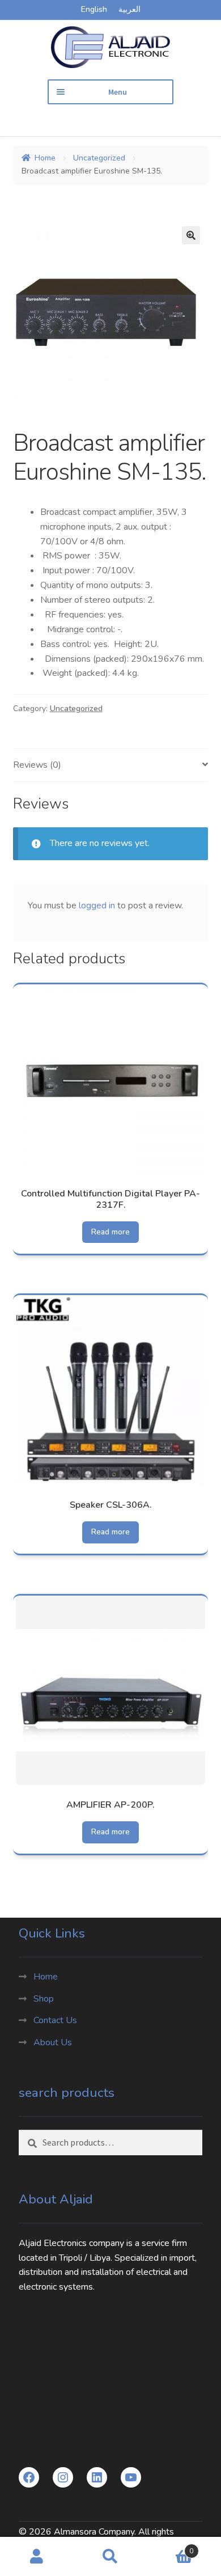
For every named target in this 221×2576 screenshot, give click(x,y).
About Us (53, 2042)
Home (45, 158)
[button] (191, 235)
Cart (170, 2547)
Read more (110, 1232)
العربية (129, 9)
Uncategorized (99, 158)
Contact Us (55, 2020)
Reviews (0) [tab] (37, 765)
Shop (44, 1999)
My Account (37, 2557)
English (94, 9)
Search (110, 2557)
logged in (97, 906)
